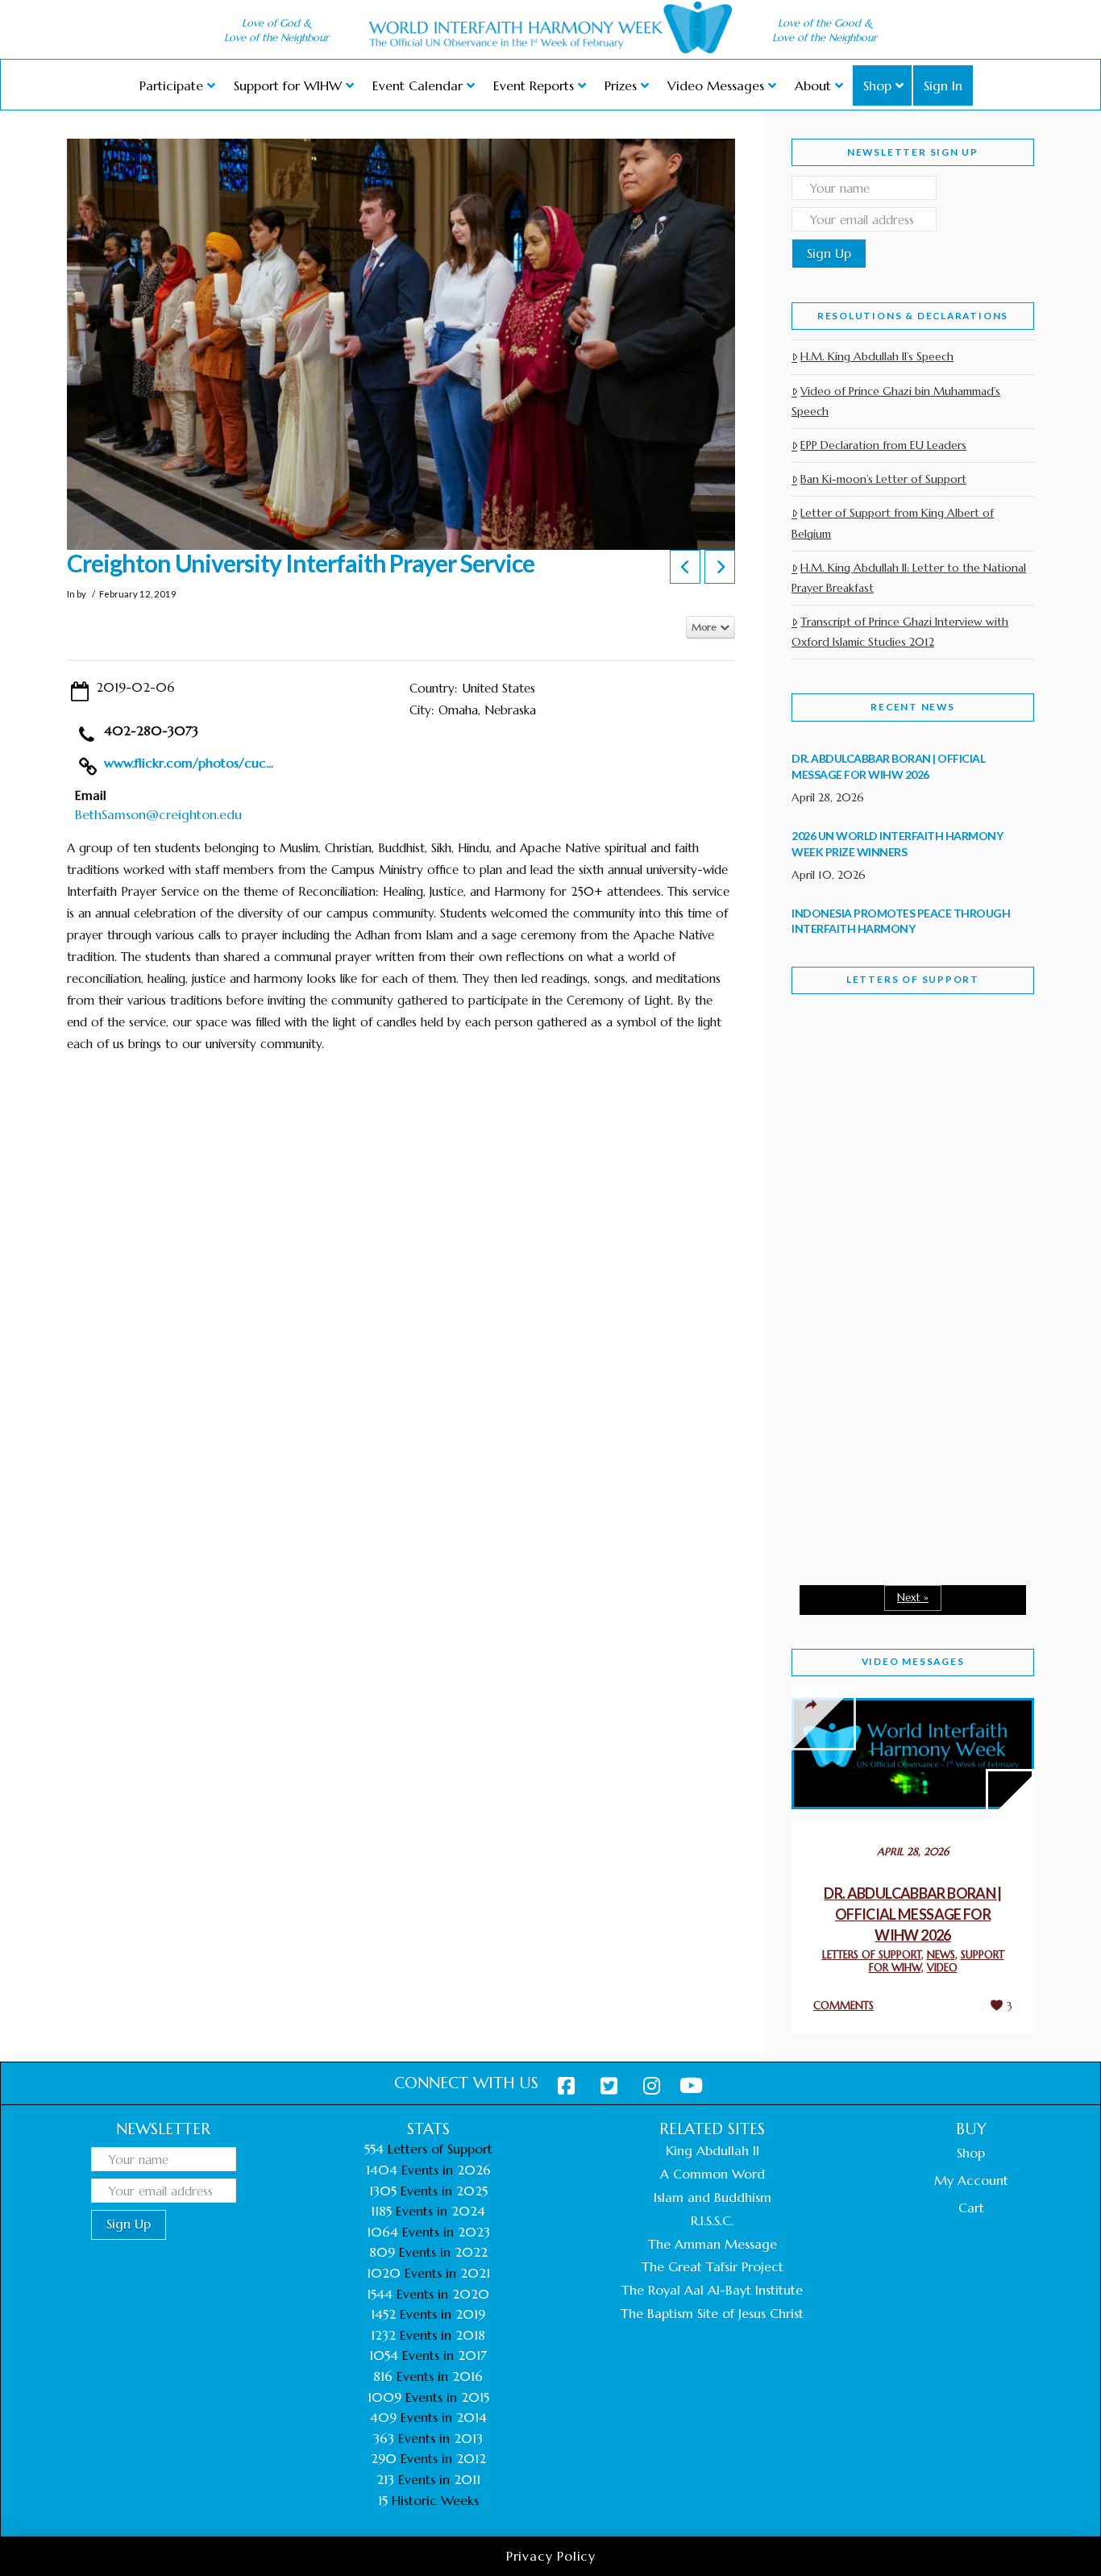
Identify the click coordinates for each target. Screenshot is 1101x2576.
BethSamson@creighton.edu (158, 814)
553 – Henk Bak (875, 1435)
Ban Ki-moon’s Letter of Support (883, 479)
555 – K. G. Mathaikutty (903, 1072)
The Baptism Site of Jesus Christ (712, 2313)
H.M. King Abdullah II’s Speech (877, 356)
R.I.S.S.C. (712, 2220)
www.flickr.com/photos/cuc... (189, 763)
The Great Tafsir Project (713, 2266)
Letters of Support (913, 979)
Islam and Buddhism (713, 2197)
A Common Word (713, 2174)
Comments (843, 2006)
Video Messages (913, 1661)
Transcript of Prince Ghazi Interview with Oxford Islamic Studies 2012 (900, 632)
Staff (833, 1151)
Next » (913, 1598)
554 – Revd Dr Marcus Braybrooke (897, 1264)
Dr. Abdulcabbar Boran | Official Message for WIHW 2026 (913, 1914)
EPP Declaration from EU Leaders (883, 445)
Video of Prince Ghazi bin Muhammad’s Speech (896, 401)
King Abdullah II (713, 2150)
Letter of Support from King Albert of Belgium (893, 523)
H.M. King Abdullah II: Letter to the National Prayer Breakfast (909, 578)
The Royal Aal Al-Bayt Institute (712, 2290)
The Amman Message (713, 2244)
